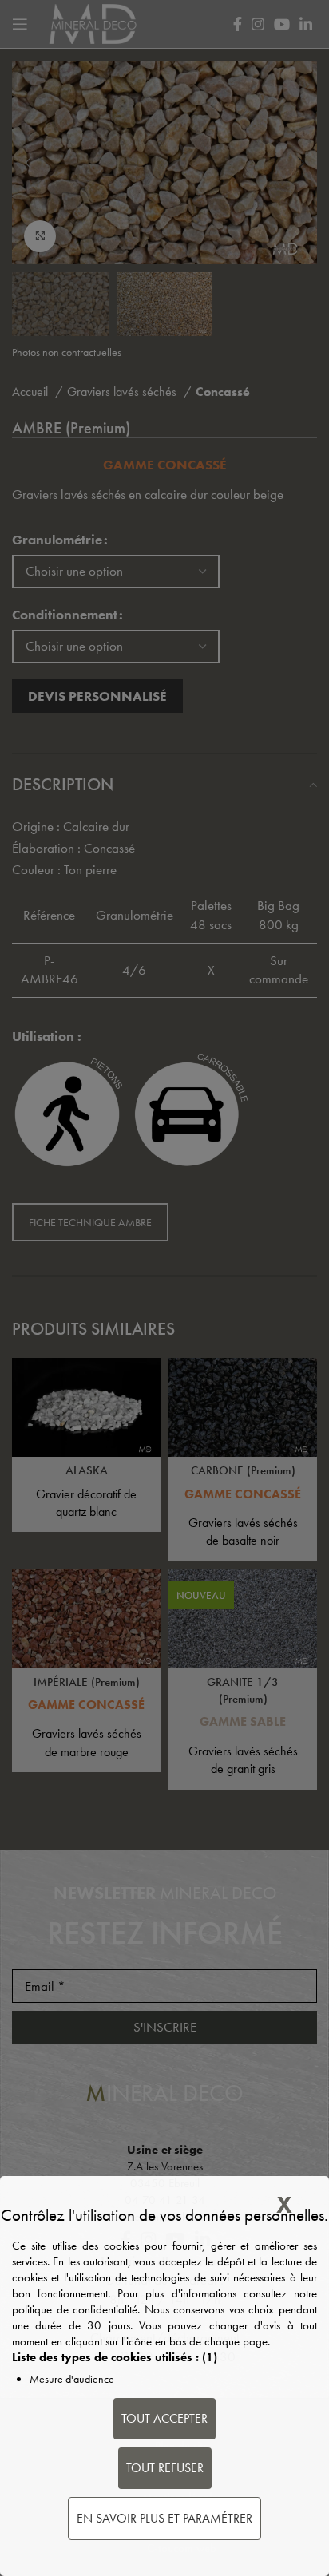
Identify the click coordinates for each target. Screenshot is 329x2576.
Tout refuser (165, 2468)
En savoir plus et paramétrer (164, 2518)
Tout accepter (164, 2418)
